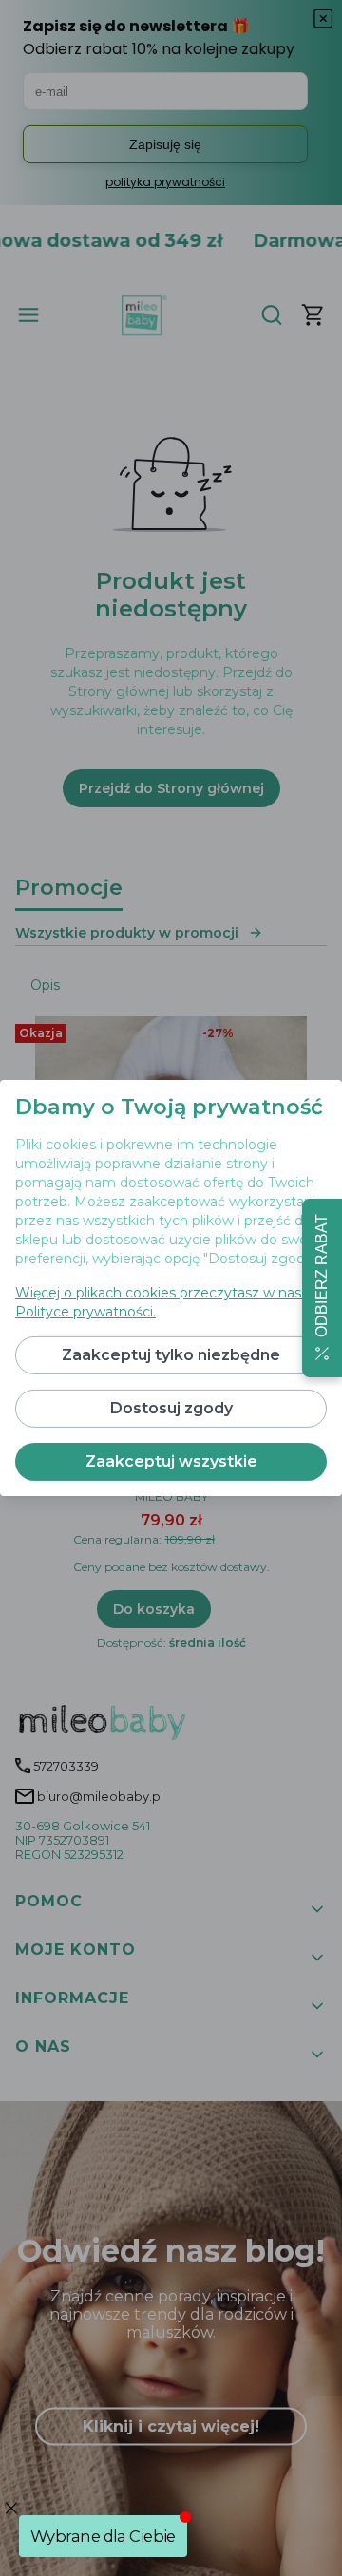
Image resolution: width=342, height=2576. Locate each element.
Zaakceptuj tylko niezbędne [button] (171, 1355)
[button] (322, 1288)
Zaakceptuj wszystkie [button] (171, 1461)
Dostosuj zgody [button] (171, 1408)
